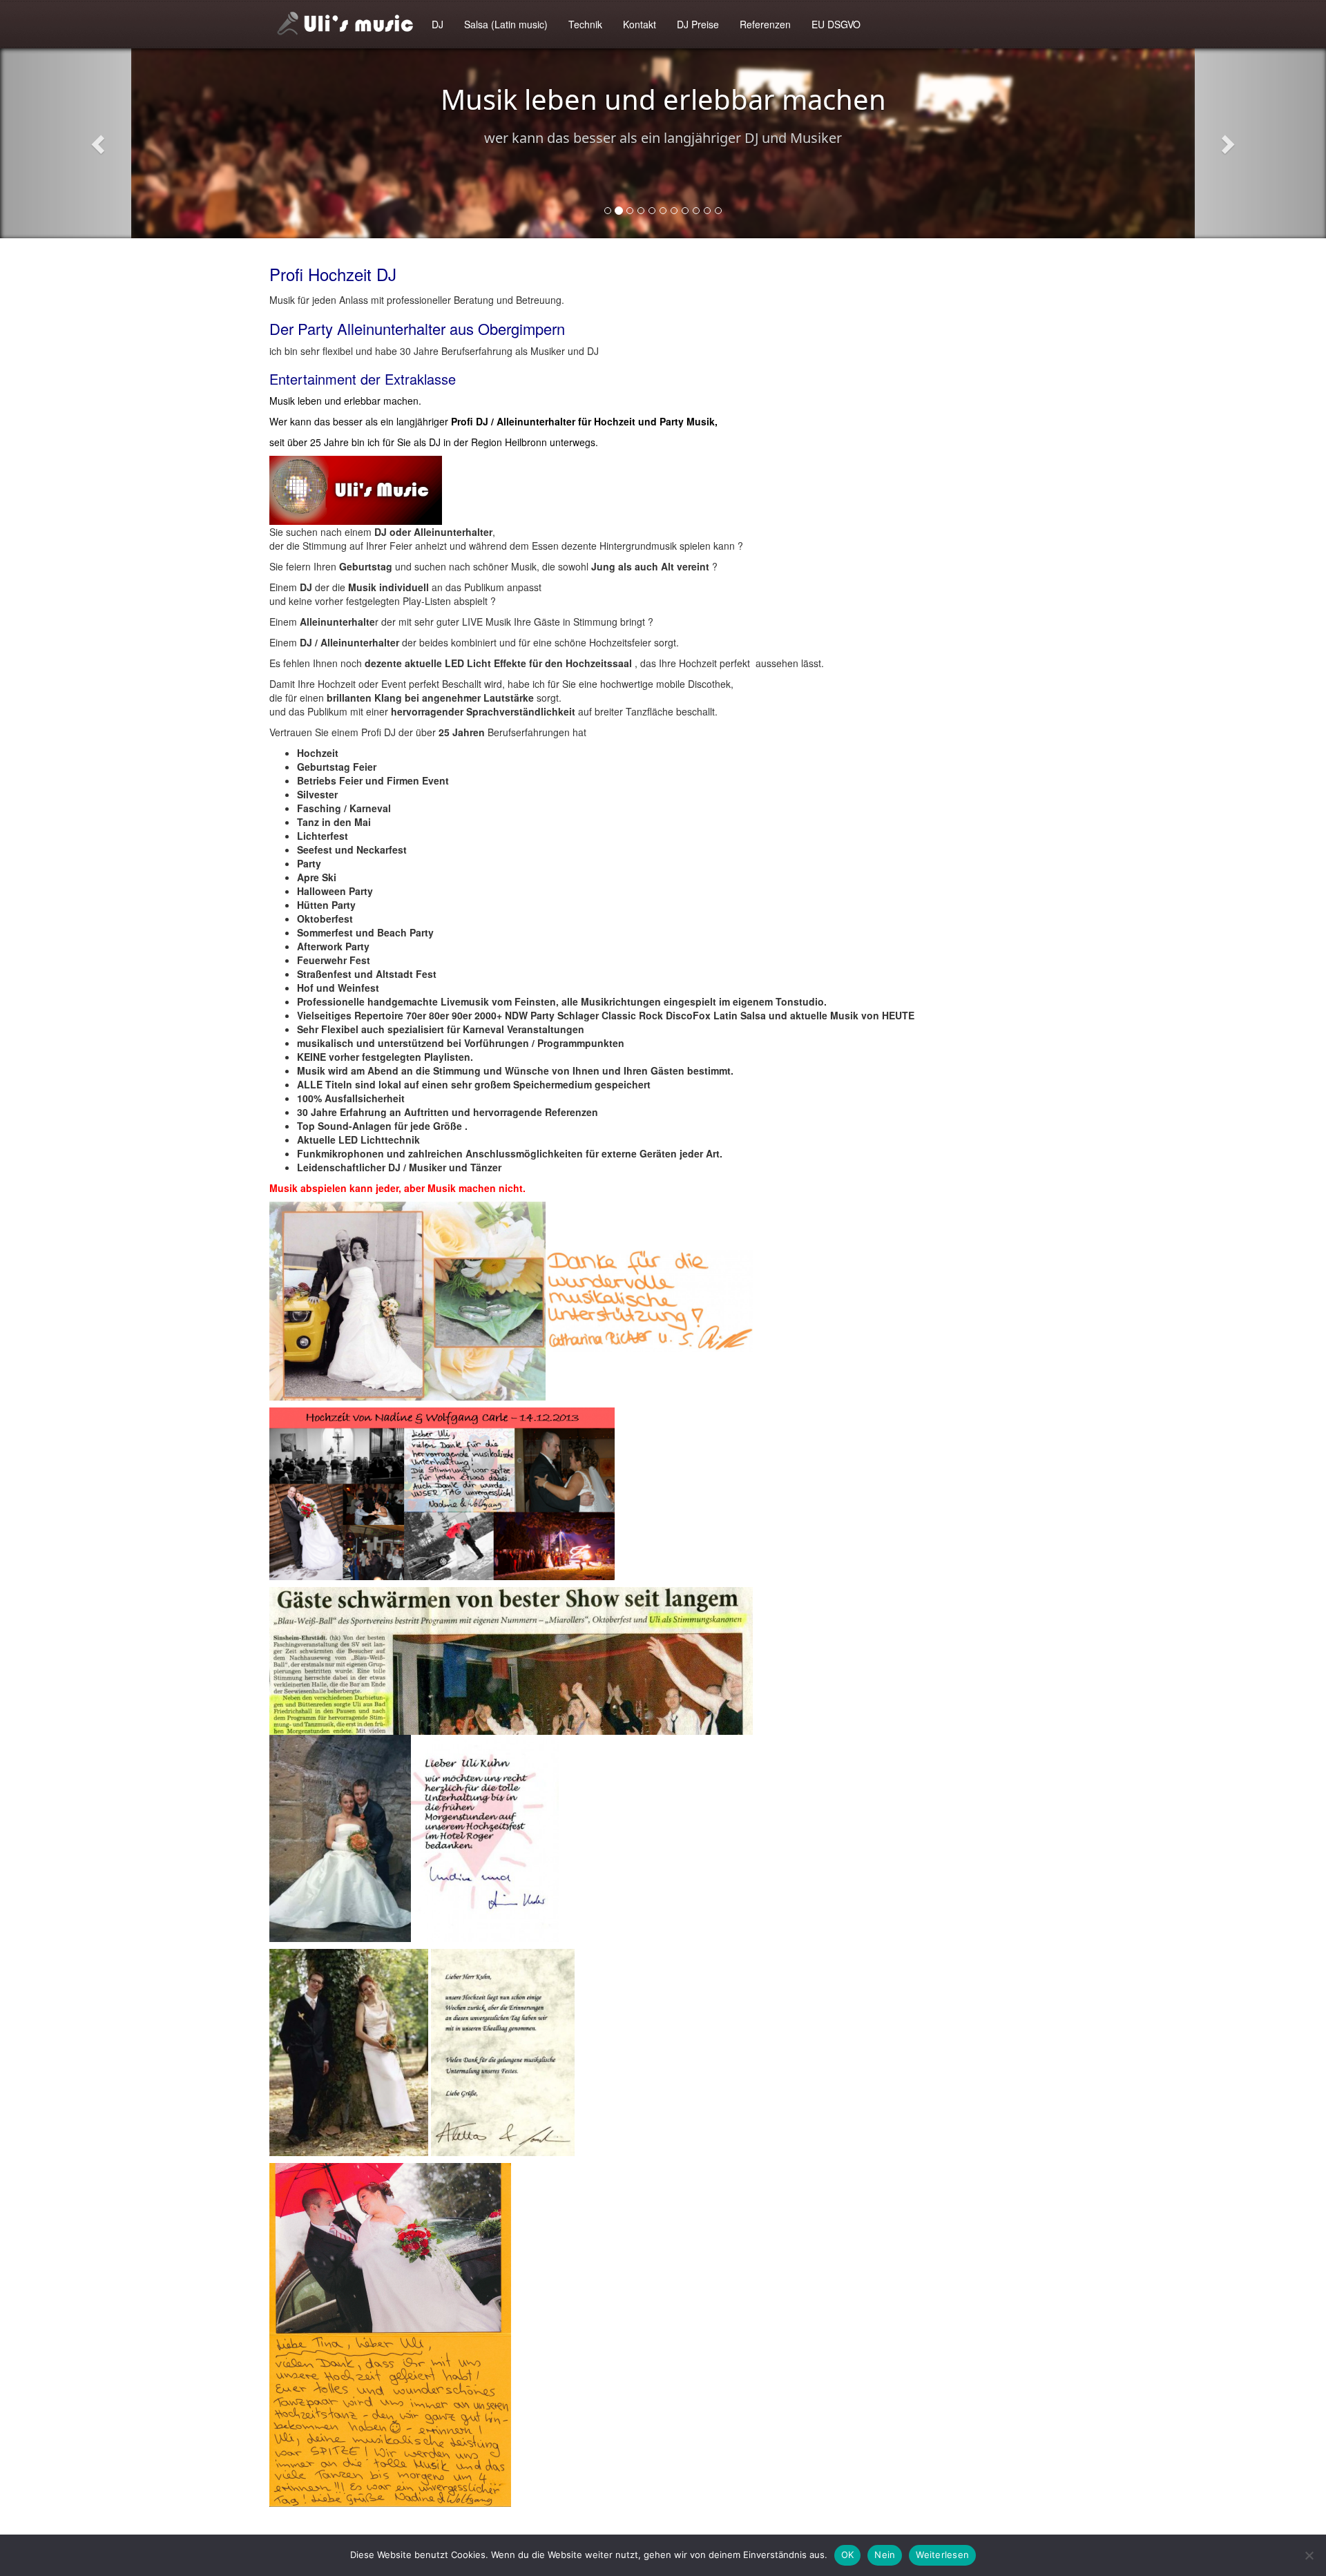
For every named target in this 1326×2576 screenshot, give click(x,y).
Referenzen (765, 24)
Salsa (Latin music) (506, 24)
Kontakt (640, 24)
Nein (885, 2555)
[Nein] (1309, 2555)
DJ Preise (698, 24)
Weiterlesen (942, 2555)
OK (848, 2555)
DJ (438, 24)
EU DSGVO (836, 24)
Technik (585, 24)
